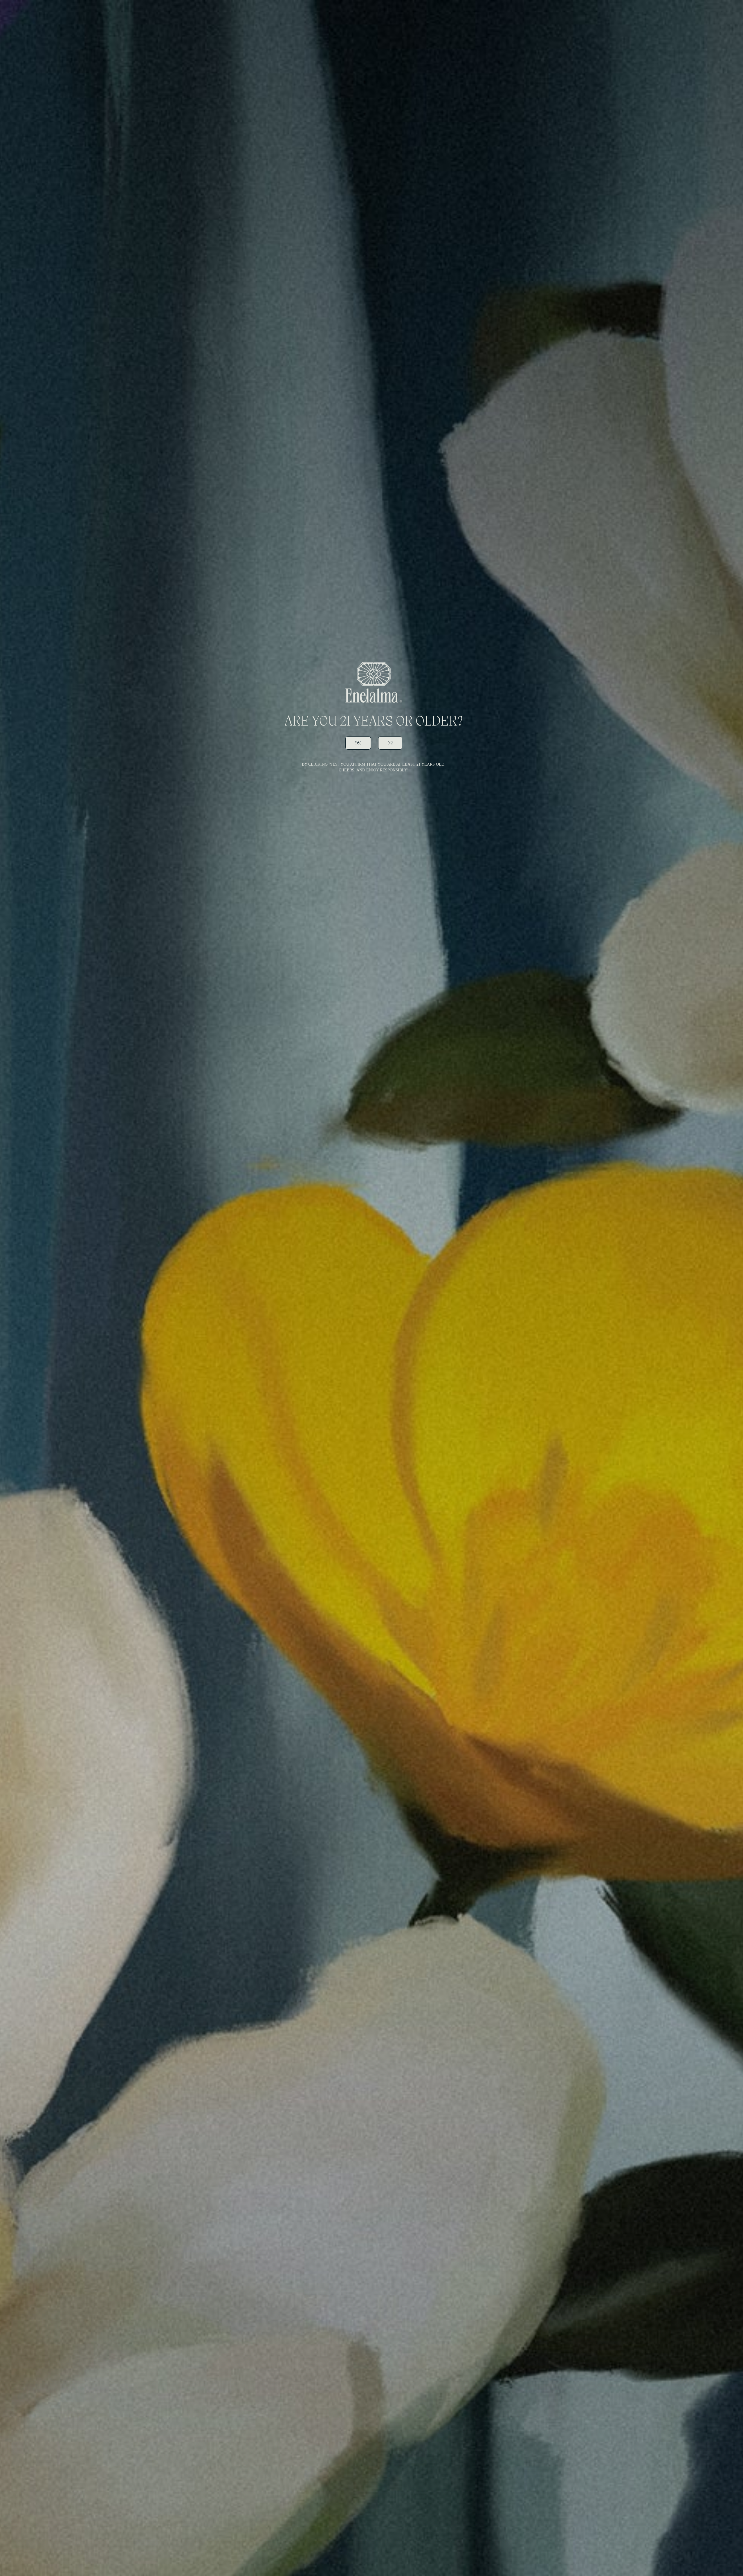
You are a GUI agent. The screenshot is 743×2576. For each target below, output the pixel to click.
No (390, 743)
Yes (358, 743)
